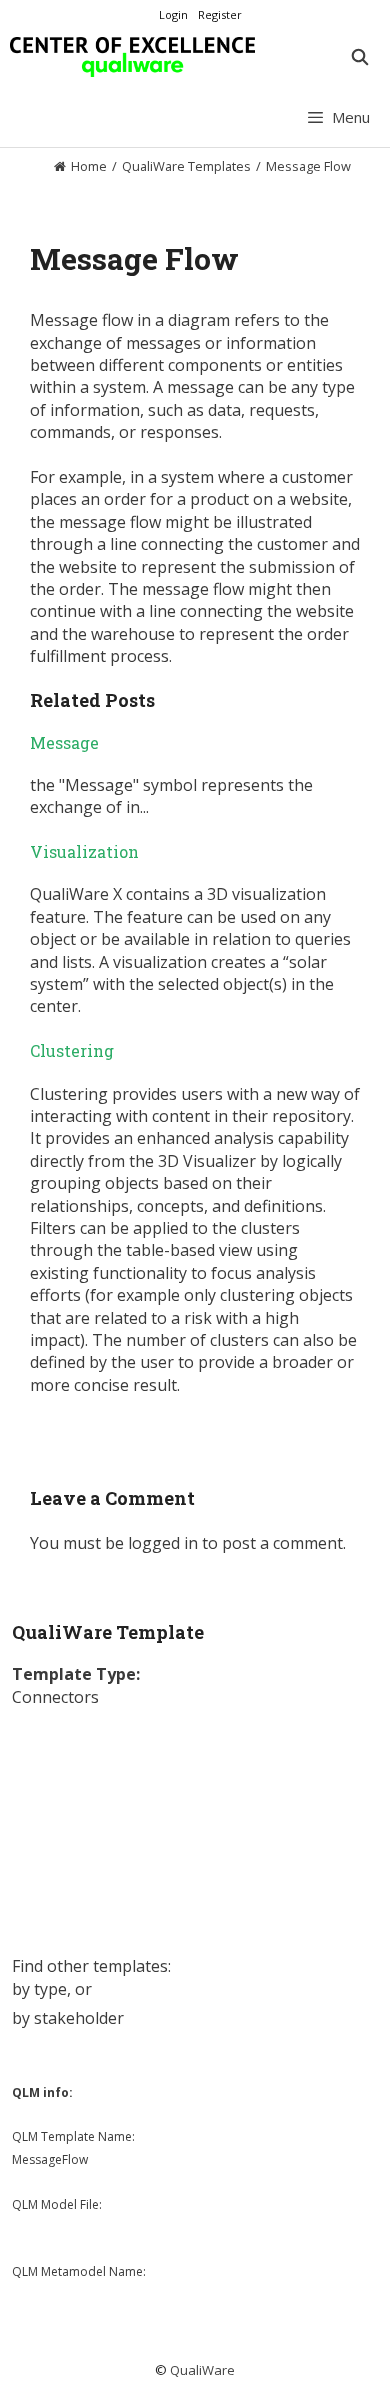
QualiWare (202, 2370)
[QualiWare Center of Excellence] (132, 57)
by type (39, 1989)
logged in (163, 1543)
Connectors (55, 1697)
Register (220, 14)
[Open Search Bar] (359, 57)
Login (173, 14)
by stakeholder (68, 2018)
